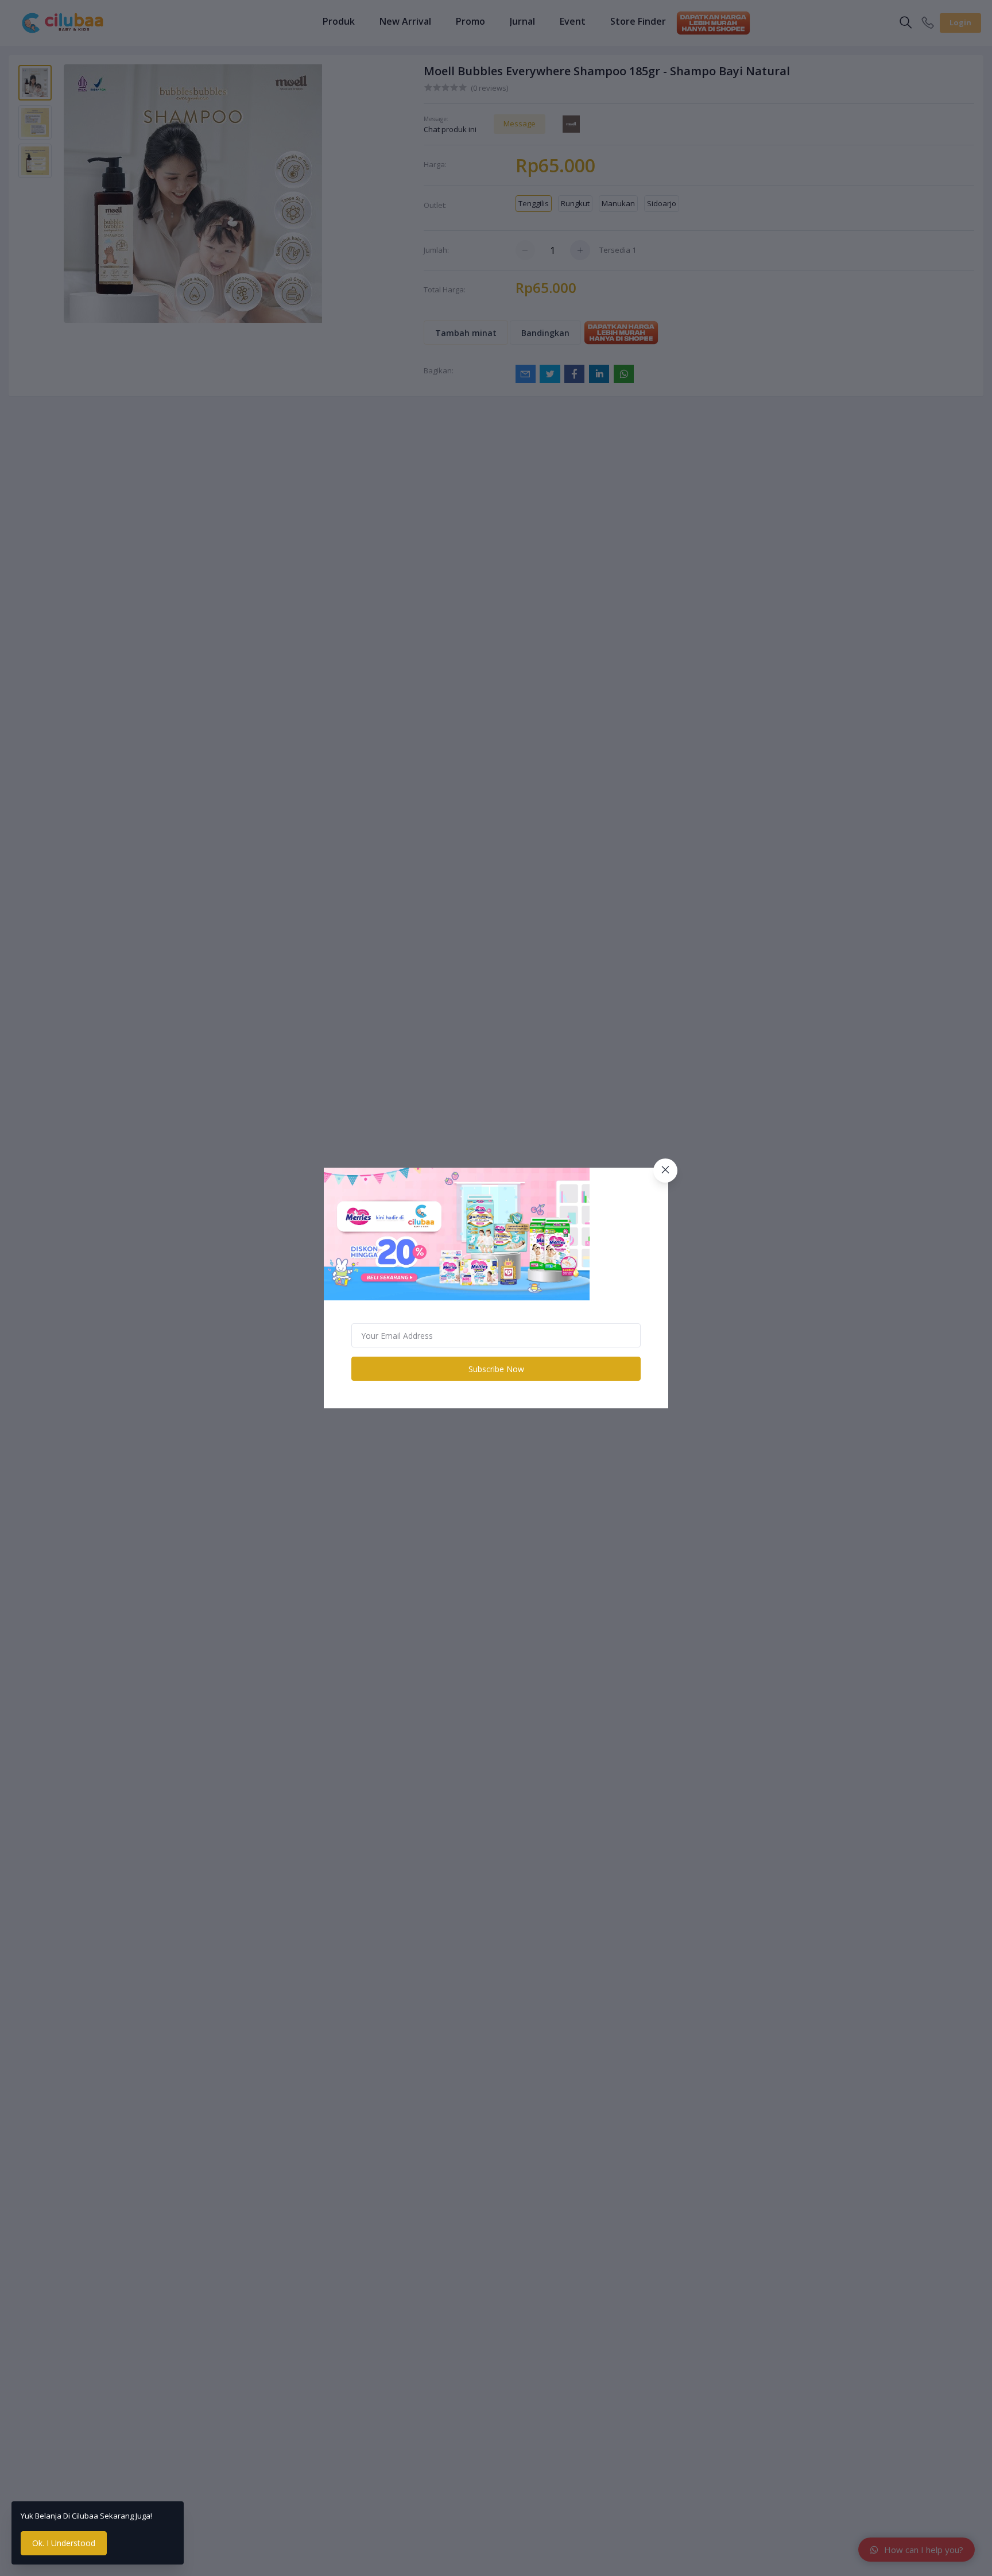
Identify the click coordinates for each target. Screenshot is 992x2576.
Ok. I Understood (64, 2543)
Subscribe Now (496, 1369)
